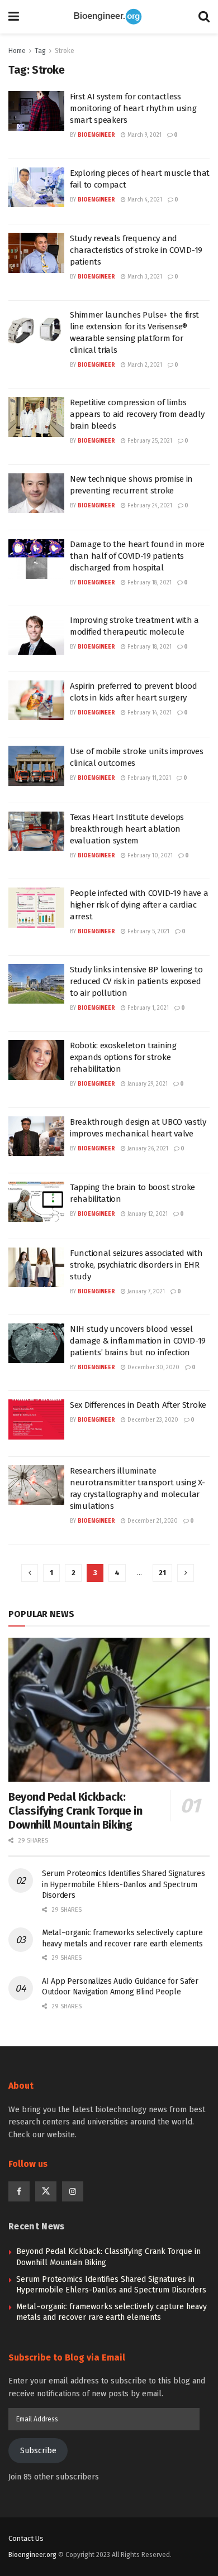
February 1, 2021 (147, 1008)
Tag (40, 51)
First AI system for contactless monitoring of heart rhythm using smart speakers (133, 108)
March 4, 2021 (144, 200)
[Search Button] (204, 17)
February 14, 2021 (149, 713)
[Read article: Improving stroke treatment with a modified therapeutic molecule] (36, 635)
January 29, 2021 (147, 1084)
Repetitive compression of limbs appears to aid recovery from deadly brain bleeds (137, 414)
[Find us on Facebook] (19, 2191)
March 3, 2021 (144, 277)
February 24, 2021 (149, 506)
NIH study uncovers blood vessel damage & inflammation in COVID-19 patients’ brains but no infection (138, 1341)
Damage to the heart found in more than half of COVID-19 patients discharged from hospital (137, 556)
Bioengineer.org (32, 2555)
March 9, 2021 (144, 135)
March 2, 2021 (144, 365)
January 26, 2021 (147, 1149)
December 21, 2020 (152, 1521)
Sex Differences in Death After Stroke (138, 1405)
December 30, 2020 (153, 1368)
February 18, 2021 (149, 583)
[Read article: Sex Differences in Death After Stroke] (36, 1419)
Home (17, 51)
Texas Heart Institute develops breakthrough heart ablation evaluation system (127, 829)
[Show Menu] (14, 17)
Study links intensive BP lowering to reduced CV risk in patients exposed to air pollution (136, 981)
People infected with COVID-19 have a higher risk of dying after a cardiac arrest (139, 905)
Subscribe (38, 2451)
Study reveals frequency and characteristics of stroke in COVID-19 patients (136, 250)
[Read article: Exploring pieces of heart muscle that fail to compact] (36, 188)
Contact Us (26, 2538)
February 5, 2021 (148, 932)
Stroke (65, 51)
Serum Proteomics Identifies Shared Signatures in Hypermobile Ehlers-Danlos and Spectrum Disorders (123, 1884)
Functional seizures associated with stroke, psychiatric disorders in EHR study (136, 1265)
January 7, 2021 (145, 1292)
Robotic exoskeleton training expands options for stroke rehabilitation (123, 1057)
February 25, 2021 (149, 441)
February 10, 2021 (149, 856)
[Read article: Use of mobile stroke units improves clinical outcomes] (36, 766)
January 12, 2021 (147, 1214)
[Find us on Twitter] (46, 2191)
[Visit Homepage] (109, 17)
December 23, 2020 (152, 1420)
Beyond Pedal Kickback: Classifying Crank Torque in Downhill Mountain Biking (75, 1811)
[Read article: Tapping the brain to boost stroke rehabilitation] (36, 1202)
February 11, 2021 (148, 778)
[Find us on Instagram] (73, 2191)
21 (162, 1573)
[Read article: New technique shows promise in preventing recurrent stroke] (36, 493)
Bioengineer (96, 135)
